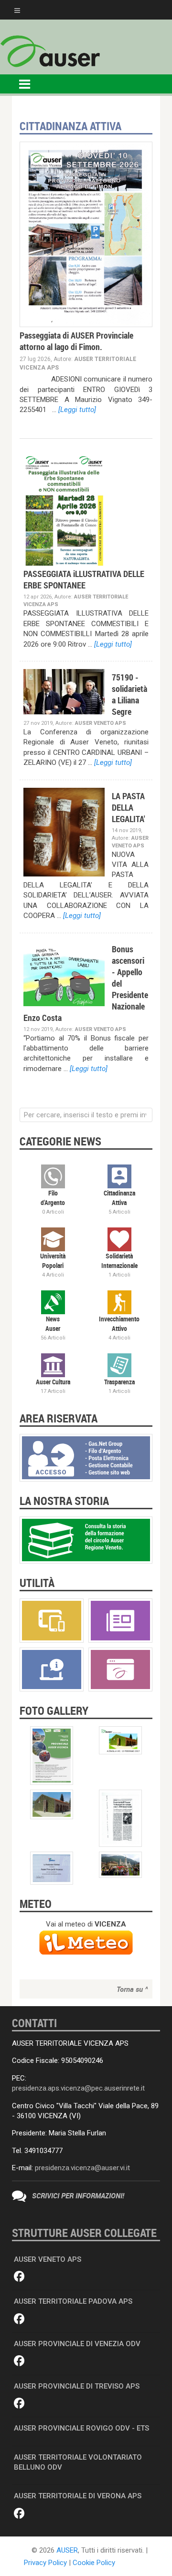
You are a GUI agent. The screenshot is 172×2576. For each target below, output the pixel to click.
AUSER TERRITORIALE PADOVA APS (73, 2301)
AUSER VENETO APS (48, 2259)
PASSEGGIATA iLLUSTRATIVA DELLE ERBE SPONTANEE (84, 579)
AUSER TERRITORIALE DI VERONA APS (78, 2496)
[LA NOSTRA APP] (52, 1620)
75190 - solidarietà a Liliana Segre (129, 694)
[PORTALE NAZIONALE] (120, 1669)
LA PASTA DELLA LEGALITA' (129, 807)
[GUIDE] (52, 1669)
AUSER (67, 2550)
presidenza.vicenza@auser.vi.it (82, 2168)
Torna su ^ (132, 1989)
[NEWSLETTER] (120, 1620)
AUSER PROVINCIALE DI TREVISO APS (77, 2386)
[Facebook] (19, 2277)
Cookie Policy (94, 2563)
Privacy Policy (45, 2563)
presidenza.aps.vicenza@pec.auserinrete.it (78, 2088)
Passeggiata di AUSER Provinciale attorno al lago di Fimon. (76, 341)
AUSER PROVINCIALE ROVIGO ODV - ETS (81, 2428)
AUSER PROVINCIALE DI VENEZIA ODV (77, 2344)
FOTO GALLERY (54, 1710)
